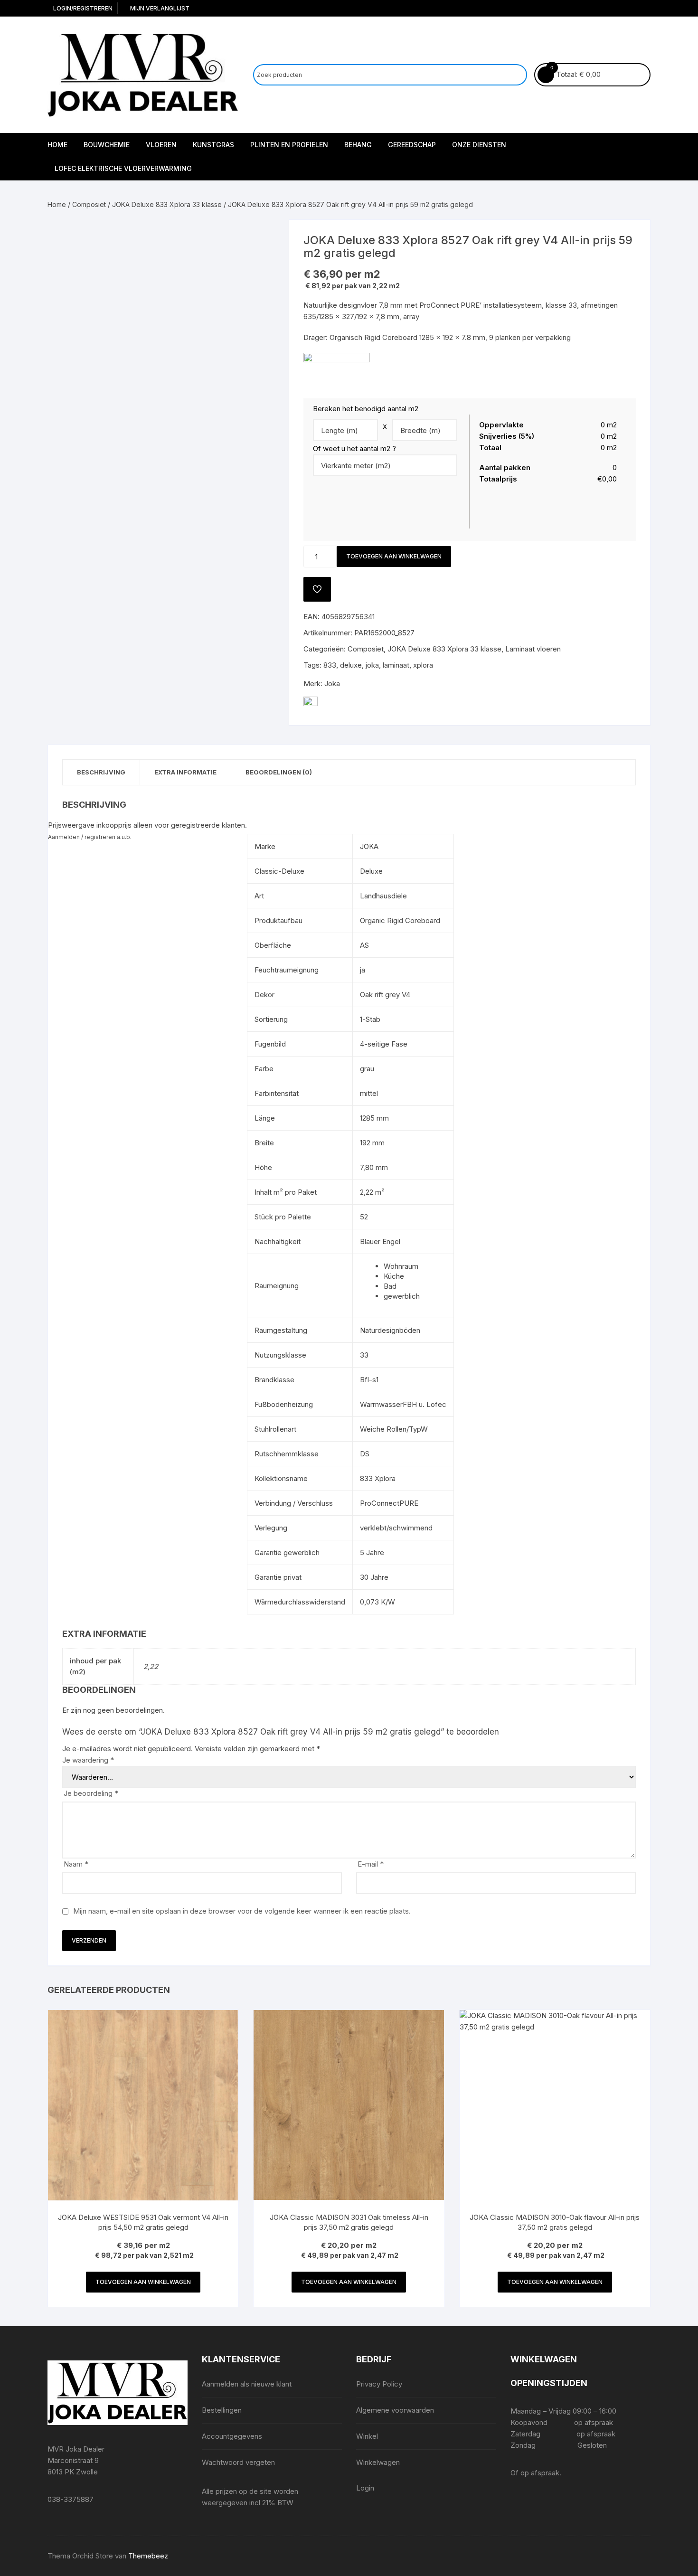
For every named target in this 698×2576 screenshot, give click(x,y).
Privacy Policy (379, 2384)
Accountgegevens (232, 2436)
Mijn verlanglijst (159, 8)
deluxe (351, 665)
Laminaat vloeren (533, 649)
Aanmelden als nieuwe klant (247, 2384)
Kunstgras (213, 145)
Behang (358, 145)
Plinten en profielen (289, 145)
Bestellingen (222, 2410)
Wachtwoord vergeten (238, 2462)
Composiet (89, 204)
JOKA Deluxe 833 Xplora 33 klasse (167, 204)
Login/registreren (82, 8)
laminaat (396, 665)
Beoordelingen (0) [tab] (279, 772)
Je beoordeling (91, 1793)
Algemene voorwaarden (395, 2410)
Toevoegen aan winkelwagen (394, 556)
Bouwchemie (107, 145)
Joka (332, 684)
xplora (423, 665)
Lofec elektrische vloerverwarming (123, 168)
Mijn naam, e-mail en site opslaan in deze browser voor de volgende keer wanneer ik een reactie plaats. (242, 1911)
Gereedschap (412, 145)
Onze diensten (479, 145)
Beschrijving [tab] (101, 772)
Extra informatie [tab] (185, 772)
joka (372, 665)
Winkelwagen (378, 2462)
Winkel (367, 2436)
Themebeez (148, 2556)
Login (365, 2488)
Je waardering (88, 1760)
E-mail (371, 1864)
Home (57, 145)
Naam (76, 1864)
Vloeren (161, 145)
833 (330, 665)
